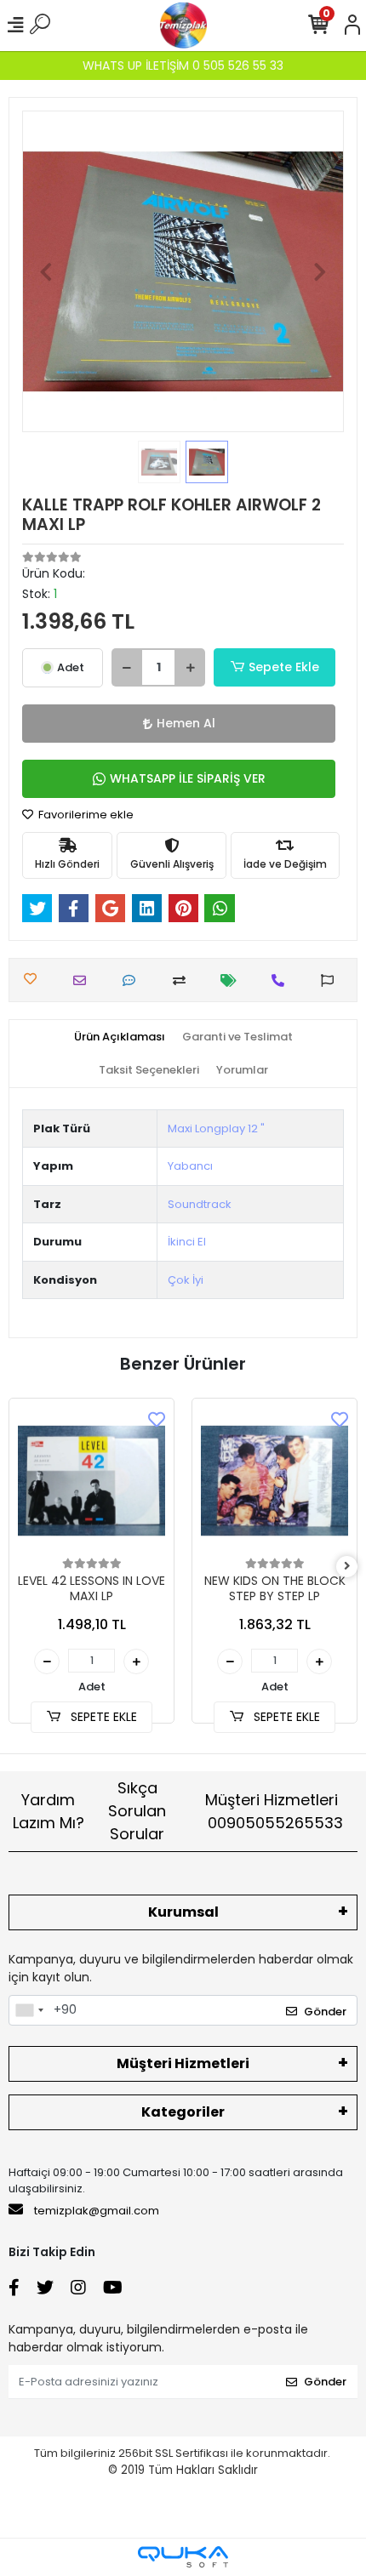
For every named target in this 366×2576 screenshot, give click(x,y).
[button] (46, 271)
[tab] (120, 1037)
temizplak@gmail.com (97, 2211)
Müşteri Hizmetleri (274, 1811)
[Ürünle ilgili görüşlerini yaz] (133, 980)
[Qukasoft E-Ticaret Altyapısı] (183, 2557)
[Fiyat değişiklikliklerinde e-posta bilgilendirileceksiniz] (233, 980)
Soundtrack (200, 1204)
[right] (347, 1567)
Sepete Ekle (284, 667)
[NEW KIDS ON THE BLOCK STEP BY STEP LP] (274, 1481)
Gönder (325, 2012)
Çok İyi (186, 1280)
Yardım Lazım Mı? (49, 1811)
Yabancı (190, 1166)
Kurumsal (183, 1912)
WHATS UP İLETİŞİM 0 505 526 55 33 (183, 66)
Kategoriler (183, 2112)
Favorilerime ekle (85, 815)
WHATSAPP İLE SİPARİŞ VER (188, 778)
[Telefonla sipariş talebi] (282, 980)
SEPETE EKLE (102, 1717)
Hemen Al (186, 723)
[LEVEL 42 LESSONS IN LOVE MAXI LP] (91, 1481)
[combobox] (29, 2010)
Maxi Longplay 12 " (216, 1128)
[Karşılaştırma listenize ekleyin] (183, 980)
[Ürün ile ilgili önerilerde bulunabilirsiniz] (332, 980)
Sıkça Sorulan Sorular (137, 1811)
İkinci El (187, 1242)
